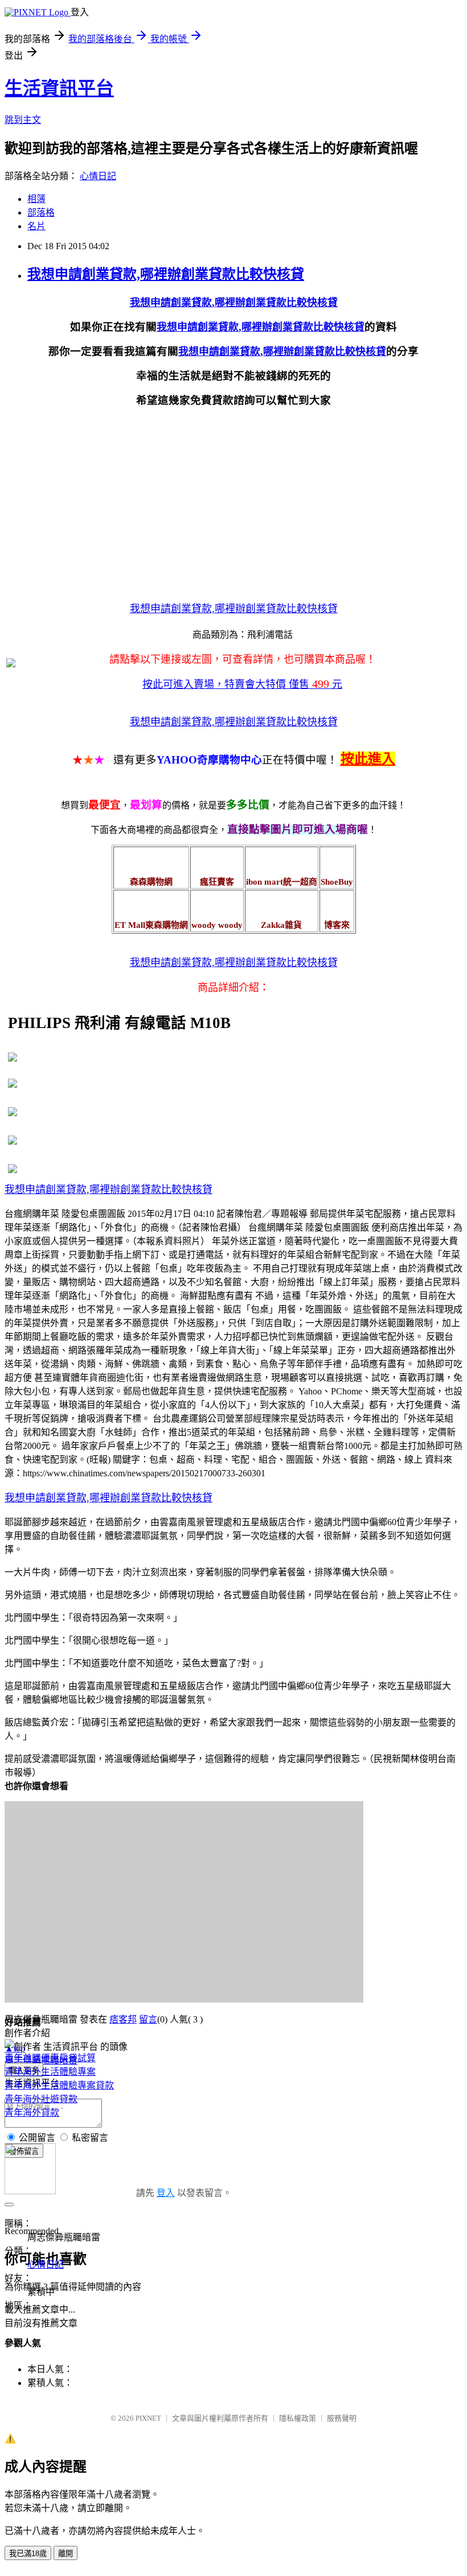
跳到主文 (23, 120)
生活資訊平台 (59, 88)
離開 (65, 2554)
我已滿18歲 (28, 2554)
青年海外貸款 (32, 2113)
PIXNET (148, 2418)
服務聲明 (342, 2418)
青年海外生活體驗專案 (50, 2072)
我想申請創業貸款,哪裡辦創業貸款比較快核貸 (166, 274)
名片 (36, 226)
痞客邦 (123, 2019)
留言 (148, 2019)
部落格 (41, 212)
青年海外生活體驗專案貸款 (59, 2085)
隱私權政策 (298, 2418)
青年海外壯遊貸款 (41, 2099)
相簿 (36, 199)
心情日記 (98, 176)
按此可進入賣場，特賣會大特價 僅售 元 (242, 684)
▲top (15, 2048)
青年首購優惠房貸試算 (50, 2058)
